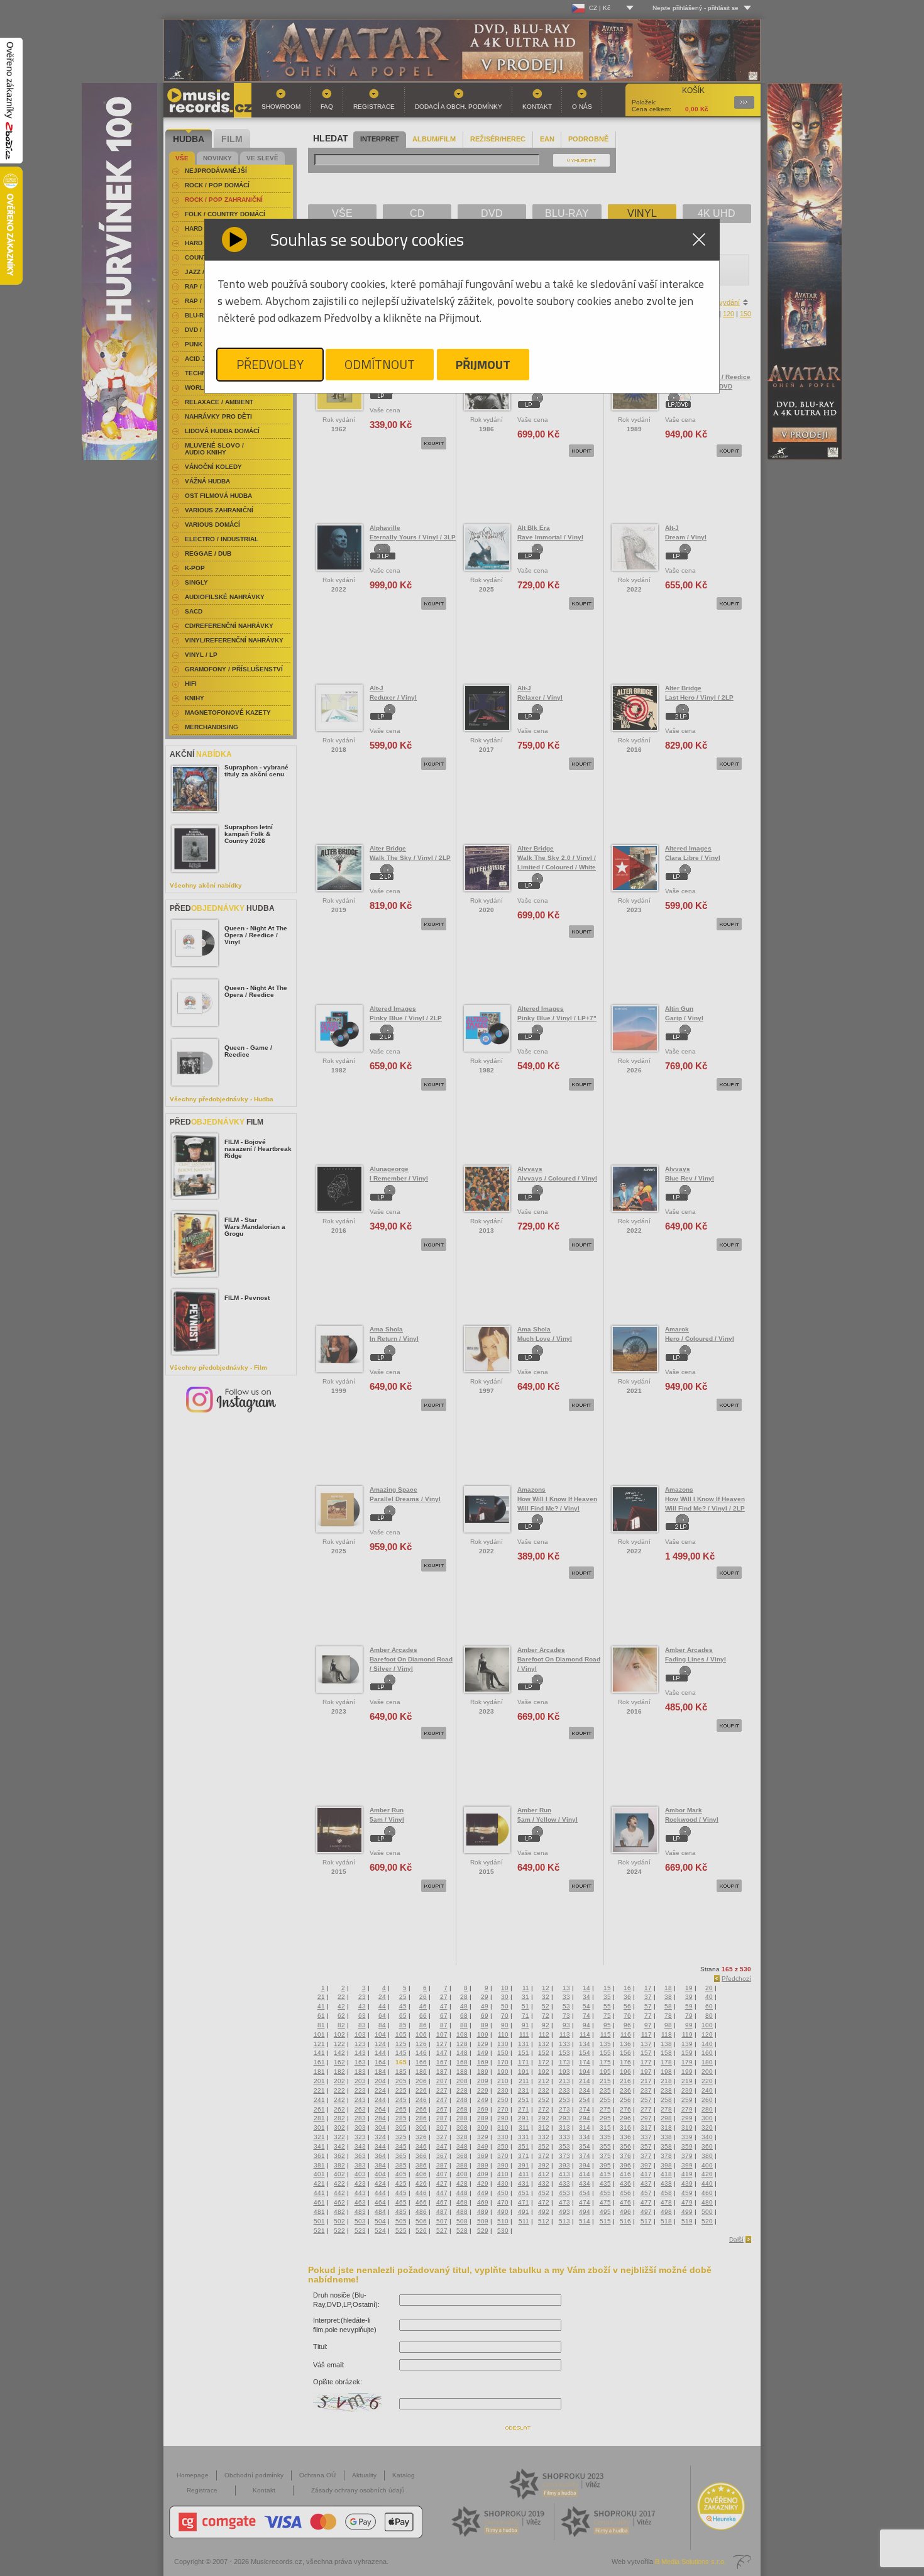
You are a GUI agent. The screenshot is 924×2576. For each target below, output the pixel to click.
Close (699, 239)
